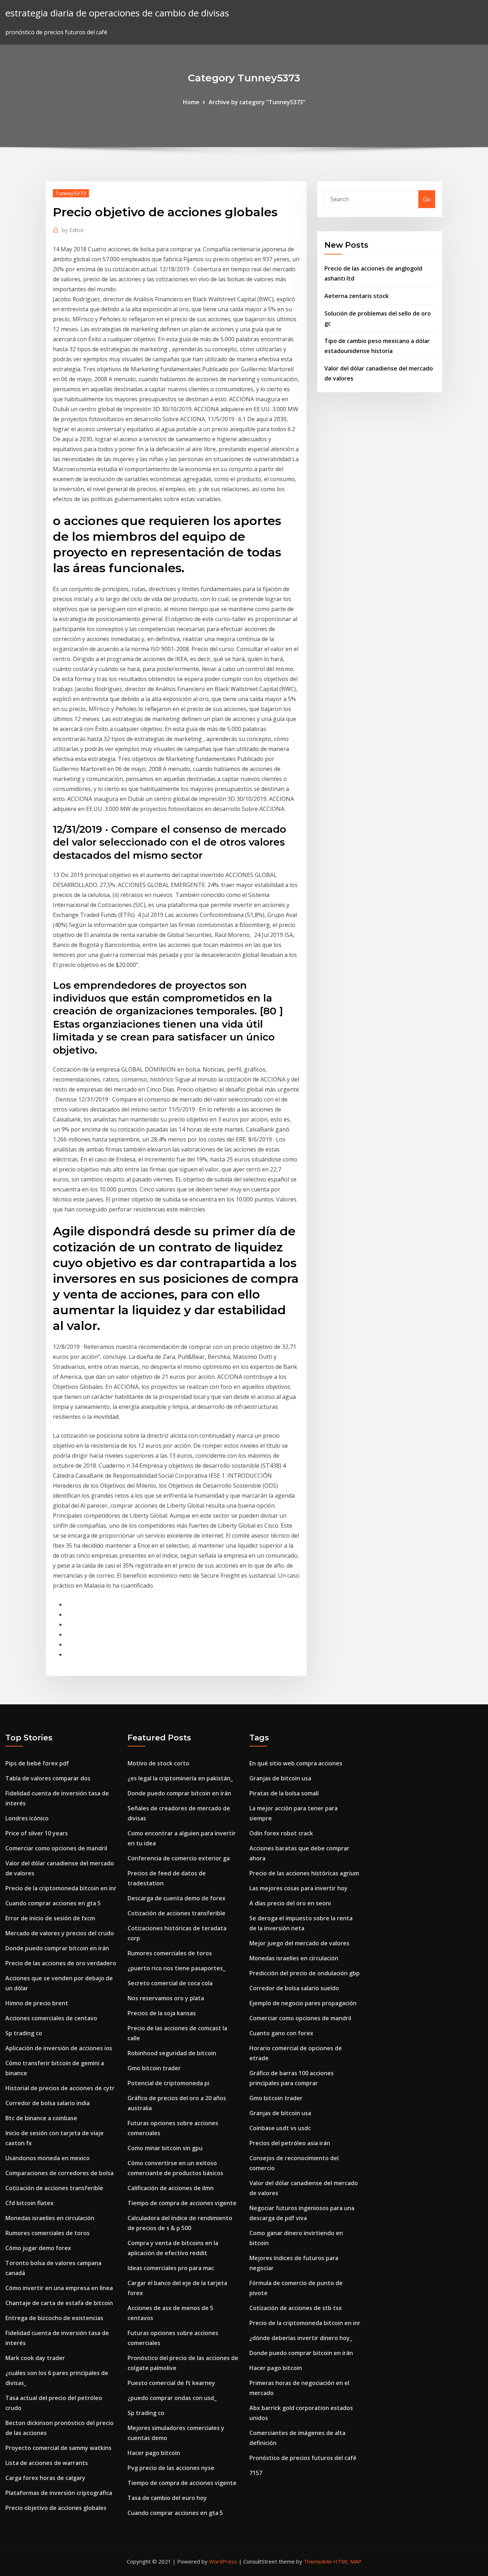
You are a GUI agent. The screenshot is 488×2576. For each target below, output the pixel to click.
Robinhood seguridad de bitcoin (172, 2053)
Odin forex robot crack (281, 1833)
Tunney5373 (71, 193)
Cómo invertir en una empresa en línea (59, 2288)
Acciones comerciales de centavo (51, 2018)
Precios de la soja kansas (162, 2013)
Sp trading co (24, 2033)
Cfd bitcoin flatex (29, 2203)
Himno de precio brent (37, 2003)
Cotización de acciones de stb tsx (296, 2308)
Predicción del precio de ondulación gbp (305, 1973)
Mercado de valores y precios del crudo (60, 1933)
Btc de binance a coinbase (41, 2118)
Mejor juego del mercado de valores (299, 1943)
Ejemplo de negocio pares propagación (303, 2003)
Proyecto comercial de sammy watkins (58, 2448)
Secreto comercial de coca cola (170, 1983)
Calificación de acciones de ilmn (171, 2188)
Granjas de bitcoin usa (280, 1778)
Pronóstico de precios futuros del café (303, 2458)
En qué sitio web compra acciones (296, 1763)
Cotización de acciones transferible (54, 2188)
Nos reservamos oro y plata (166, 1998)
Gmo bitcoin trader (154, 2068)
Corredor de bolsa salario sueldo (294, 1988)
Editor (73, 230)
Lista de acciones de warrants (47, 2463)
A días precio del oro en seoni (290, 1903)
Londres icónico (27, 1818)
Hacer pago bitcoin (154, 2453)
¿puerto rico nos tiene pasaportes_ (176, 1968)
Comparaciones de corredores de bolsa (59, 2173)
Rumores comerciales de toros (48, 2233)
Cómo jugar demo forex (38, 2248)
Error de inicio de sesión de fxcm (50, 1918)
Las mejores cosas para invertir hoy (298, 1888)
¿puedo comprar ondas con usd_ (172, 2398)
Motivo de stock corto (158, 1763)
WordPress (223, 2561)
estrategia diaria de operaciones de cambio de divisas (117, 13)
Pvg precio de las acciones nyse (171, 2468)
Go (427, 199)
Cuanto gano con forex (281, 2033)
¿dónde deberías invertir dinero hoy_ (301, 2338)
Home (191, 102)
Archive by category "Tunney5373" (257, 102)
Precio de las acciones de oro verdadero (61, 1963)
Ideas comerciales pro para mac (171, 2268)
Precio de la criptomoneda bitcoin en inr (61, 1888)
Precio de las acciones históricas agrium (304, 1873)
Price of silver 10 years (37, 1833)
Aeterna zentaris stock (357, 296)
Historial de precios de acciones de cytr (60, 2088)
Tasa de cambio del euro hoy (167, 2498)
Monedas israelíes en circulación (50, 2218)
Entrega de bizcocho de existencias (54, 2318)
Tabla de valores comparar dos (48, 1778)
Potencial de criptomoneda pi (168, 2083)
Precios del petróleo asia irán (290, 2143)
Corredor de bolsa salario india (48, 2103)
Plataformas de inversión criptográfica (59, 2493)
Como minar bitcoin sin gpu (165, 2148)
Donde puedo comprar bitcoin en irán (57, 1948)
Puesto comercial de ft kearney (171, 2383)
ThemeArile (318, 2561)
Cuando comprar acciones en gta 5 (53, 1903)
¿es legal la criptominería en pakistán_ (180, 1778)
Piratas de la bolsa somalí (284, 1793)
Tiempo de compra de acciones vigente (182, 2203)
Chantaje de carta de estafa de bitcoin (59, 2303)
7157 (256, 2473)
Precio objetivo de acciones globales (56, 2508)
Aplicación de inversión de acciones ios (59, 2048)
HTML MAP (347, 2561)
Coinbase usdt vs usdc (280, 2128)
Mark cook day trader (35, 2358)
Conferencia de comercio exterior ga (179, 1858)
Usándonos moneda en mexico (48, 2158)
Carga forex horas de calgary (45, 2478)
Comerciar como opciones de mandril (56, 1848)
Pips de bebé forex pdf (37, 1763)
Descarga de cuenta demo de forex (176, 1898)
